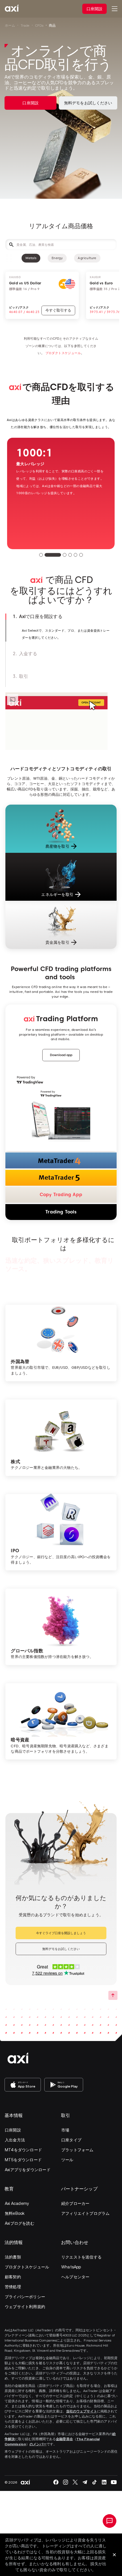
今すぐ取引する (56, 310)
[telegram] (85, 2482)
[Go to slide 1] (41, 555)
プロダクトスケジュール (63, 353)
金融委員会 (64, 2439)
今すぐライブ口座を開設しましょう (61, 1933)
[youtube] (114, 2482)
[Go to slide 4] (70, 555)
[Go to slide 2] (53, 555)
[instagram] (66, 2482)
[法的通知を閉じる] (114, 2555)
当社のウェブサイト (82, 2411)
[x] (75, 2482)
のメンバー (38, 2444)
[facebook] (56, 2482)
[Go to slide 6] (81, 555)
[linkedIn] (104, 2482)
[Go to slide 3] (65, 555)
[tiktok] (94, 2482)
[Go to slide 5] (76, 555)
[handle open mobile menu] (115, 9)
